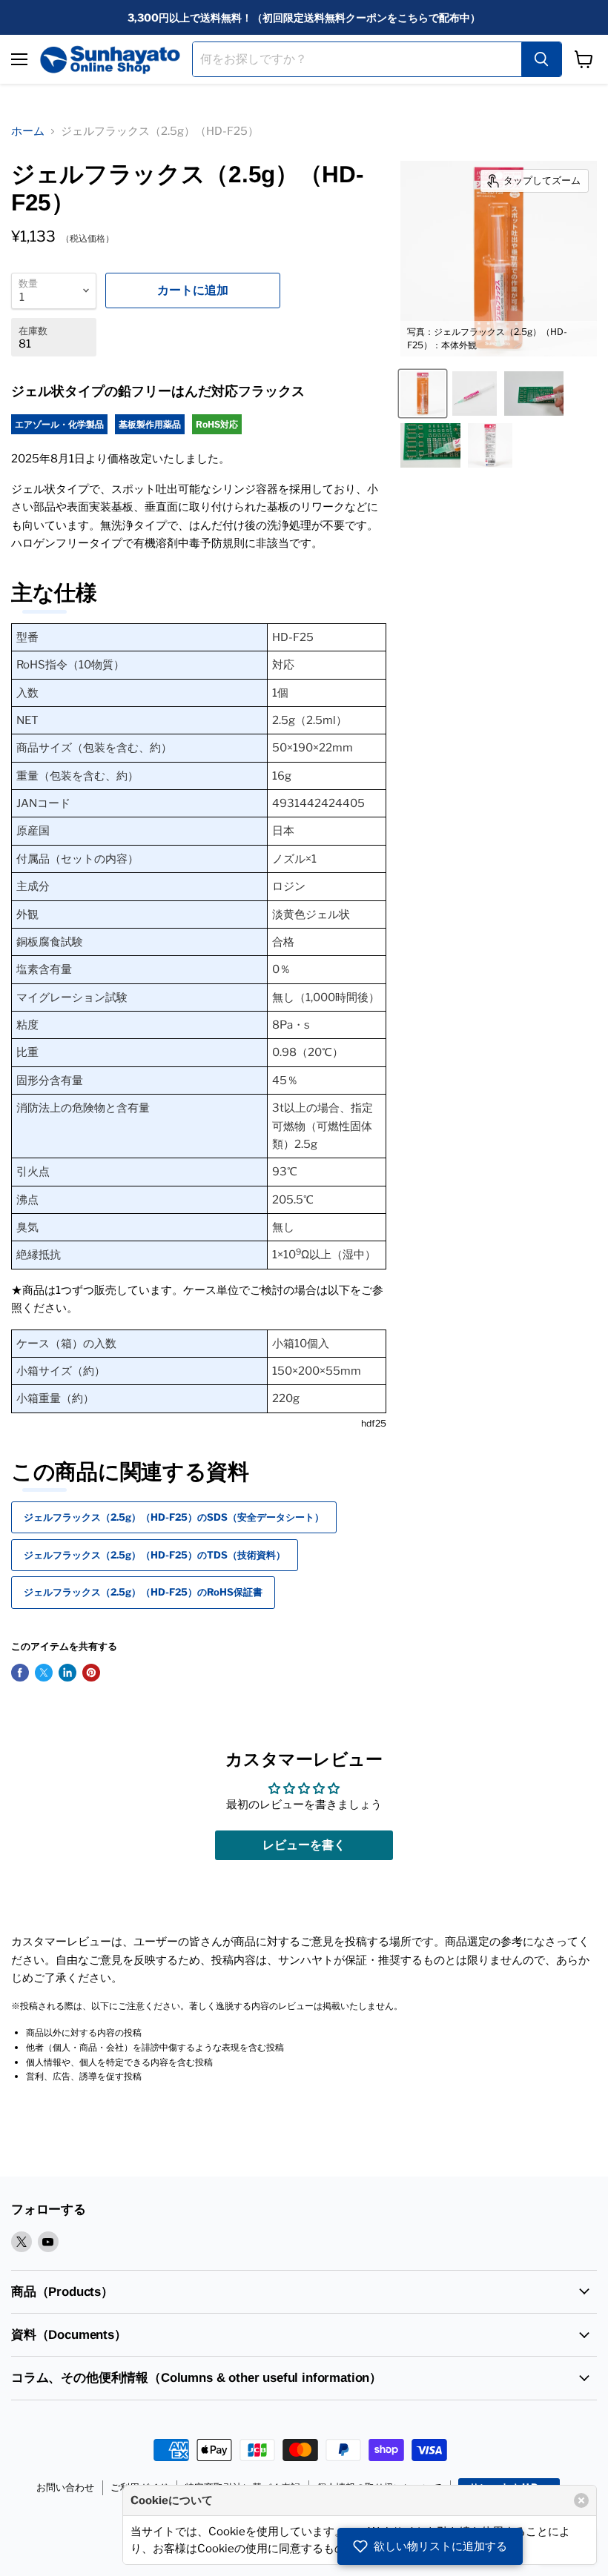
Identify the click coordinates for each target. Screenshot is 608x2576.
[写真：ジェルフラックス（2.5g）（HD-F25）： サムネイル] (490, 445)
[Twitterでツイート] (44, 1673)
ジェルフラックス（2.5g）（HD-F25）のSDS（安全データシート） (174, 1517)
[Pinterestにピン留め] (91, 1673)
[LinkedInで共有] (67, 1673)
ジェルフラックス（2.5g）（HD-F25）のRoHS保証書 (143, 1592)
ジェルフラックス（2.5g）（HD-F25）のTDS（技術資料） (155, 1555)
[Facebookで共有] (20, 1673)
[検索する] (541, 59)
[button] (430, 2546)
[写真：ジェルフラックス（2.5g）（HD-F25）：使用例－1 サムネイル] (534, 394)
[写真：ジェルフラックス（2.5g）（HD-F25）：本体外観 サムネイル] (423, 394)
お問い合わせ (65, 2487)
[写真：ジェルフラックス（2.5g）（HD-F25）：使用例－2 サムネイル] (430, 445)
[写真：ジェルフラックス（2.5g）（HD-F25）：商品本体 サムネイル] (475, 394)
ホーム (28, 131)
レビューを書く (304, 1845)
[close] (581, 2500)
